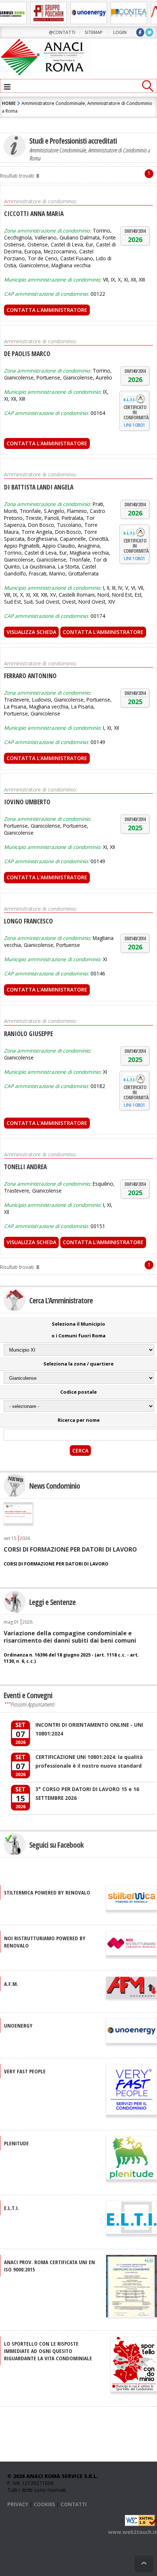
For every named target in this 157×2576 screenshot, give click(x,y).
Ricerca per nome (79, 1420)
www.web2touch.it (133, 2532)
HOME (9, 103)
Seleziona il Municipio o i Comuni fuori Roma (78, 1330)
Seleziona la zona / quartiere (78, 1364)
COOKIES (44, 2504)
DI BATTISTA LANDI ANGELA (39, 487)
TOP (144, 2563)
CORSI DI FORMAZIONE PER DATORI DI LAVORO (70, 1549)
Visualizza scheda (31, 632)
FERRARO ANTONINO (30, 676)
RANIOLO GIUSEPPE (28, 1034)
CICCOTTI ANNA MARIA (34, 214)
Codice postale (78, 1392)
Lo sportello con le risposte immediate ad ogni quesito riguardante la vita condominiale (48, 2351)
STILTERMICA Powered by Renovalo (47, 1892)
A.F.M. (11, 1984)
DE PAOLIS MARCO (27, 354)
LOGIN (120, 32)
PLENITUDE (16, 2143)
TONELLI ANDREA (25, 1167)
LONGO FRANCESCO (28, 921)
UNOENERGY (18, 2025)
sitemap (94, 32)
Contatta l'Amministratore (47, 310)
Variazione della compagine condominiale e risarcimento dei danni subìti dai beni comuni (70, 1637)
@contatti (62, 32)
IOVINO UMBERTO (27, 802)
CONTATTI (74, 2504)
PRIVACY (18, 2504)
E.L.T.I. (12, 2208)
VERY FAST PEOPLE (25, 2071)
